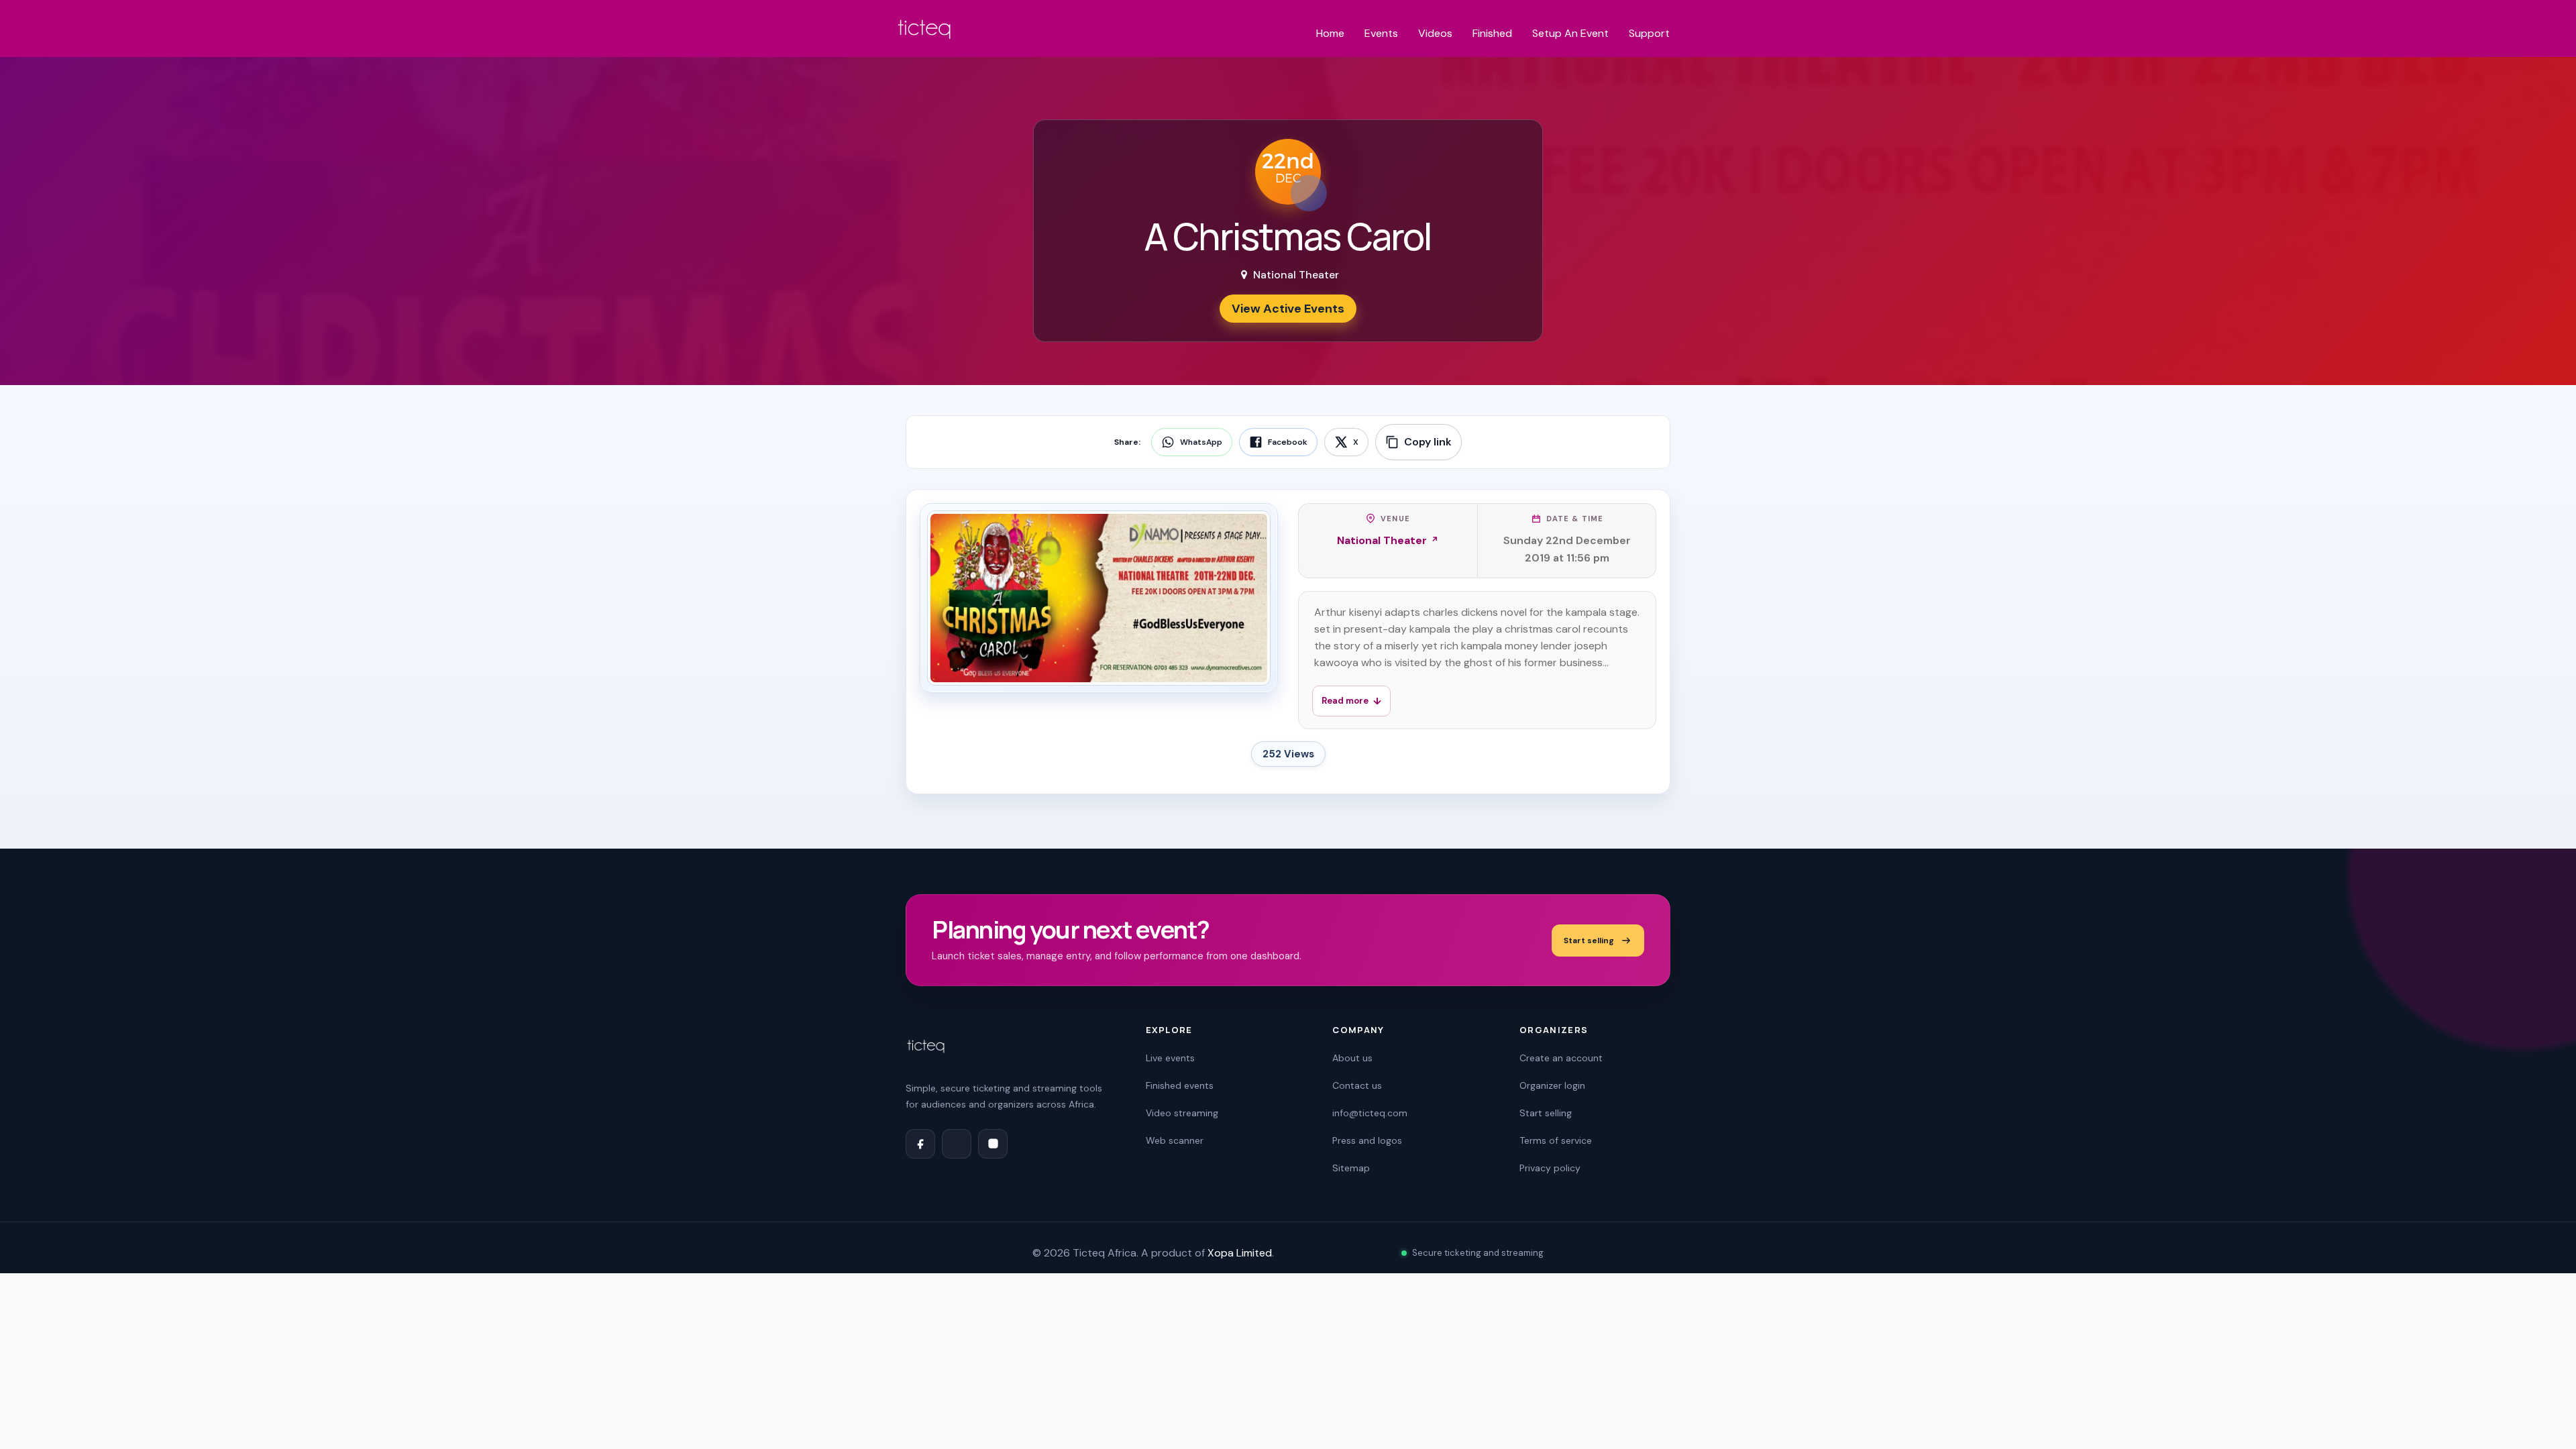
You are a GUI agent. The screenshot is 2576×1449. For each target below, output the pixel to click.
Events (1381, 33)
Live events (1170, 1058)
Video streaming (1182, 1113)
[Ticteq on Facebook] (920, 1144)
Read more (1345, 701)
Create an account (1561, 1058)
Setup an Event (1570, 33)
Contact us (1357, 1085)
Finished (1492, 33)
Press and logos (1367, 1140)
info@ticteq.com (1370, 1113)
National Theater (1382, 540)
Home (1330, 33)
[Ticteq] (925, 32)
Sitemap (1351, 1168)
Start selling (1589, 941)
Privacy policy (1550, 1168)
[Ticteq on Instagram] (993, 1144)
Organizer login (1552, 1085)
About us (1352, 1058)
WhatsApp (1201, 442)
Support (1649, 33)
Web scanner (1175, 1140)
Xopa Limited (1240, 1253)
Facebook (1288, 442)
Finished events (1180, 1085)
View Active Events (1288, 309)
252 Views (1288, 754)
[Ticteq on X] (957, 1144)
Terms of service (1556, 1140)
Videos (1435, 33)
